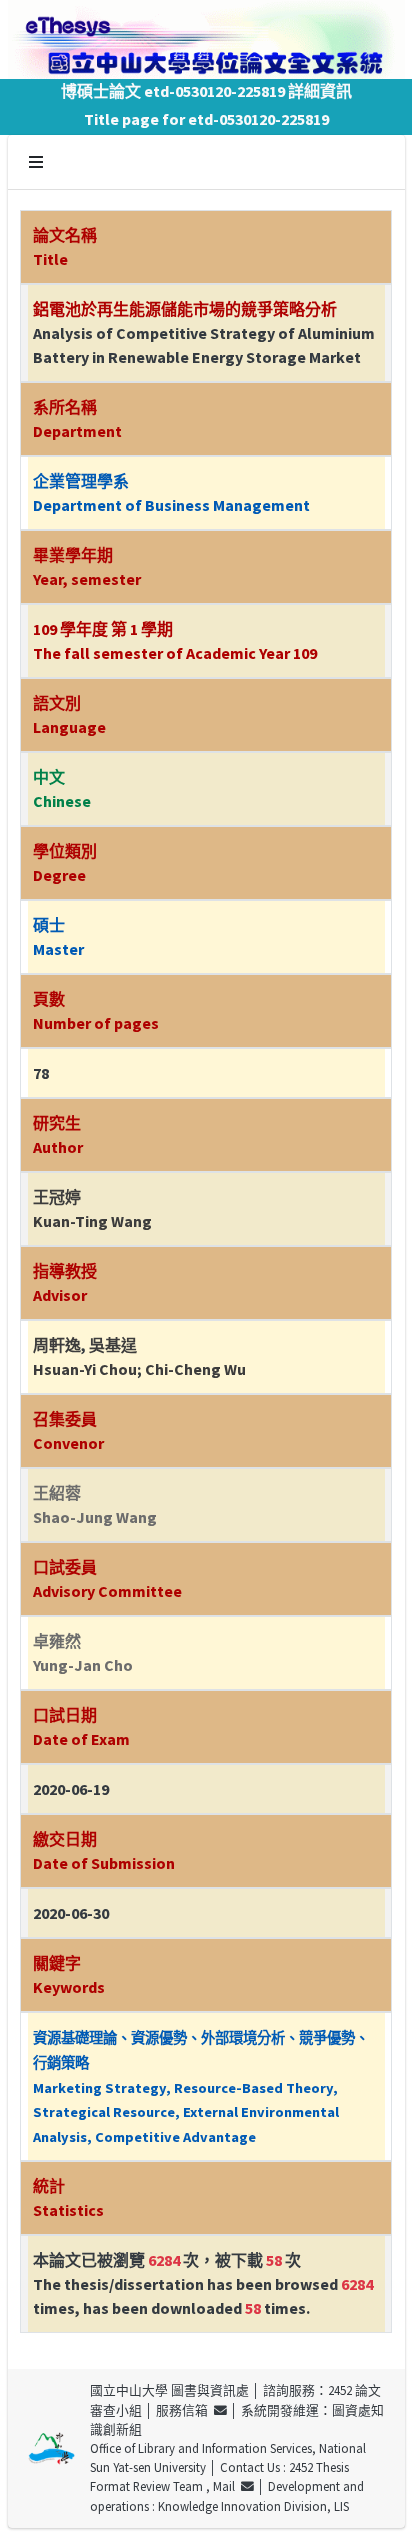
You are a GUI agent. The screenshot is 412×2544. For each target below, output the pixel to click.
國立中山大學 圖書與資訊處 (169, 2390)
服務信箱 (185, 2410)
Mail (227, 2486)
